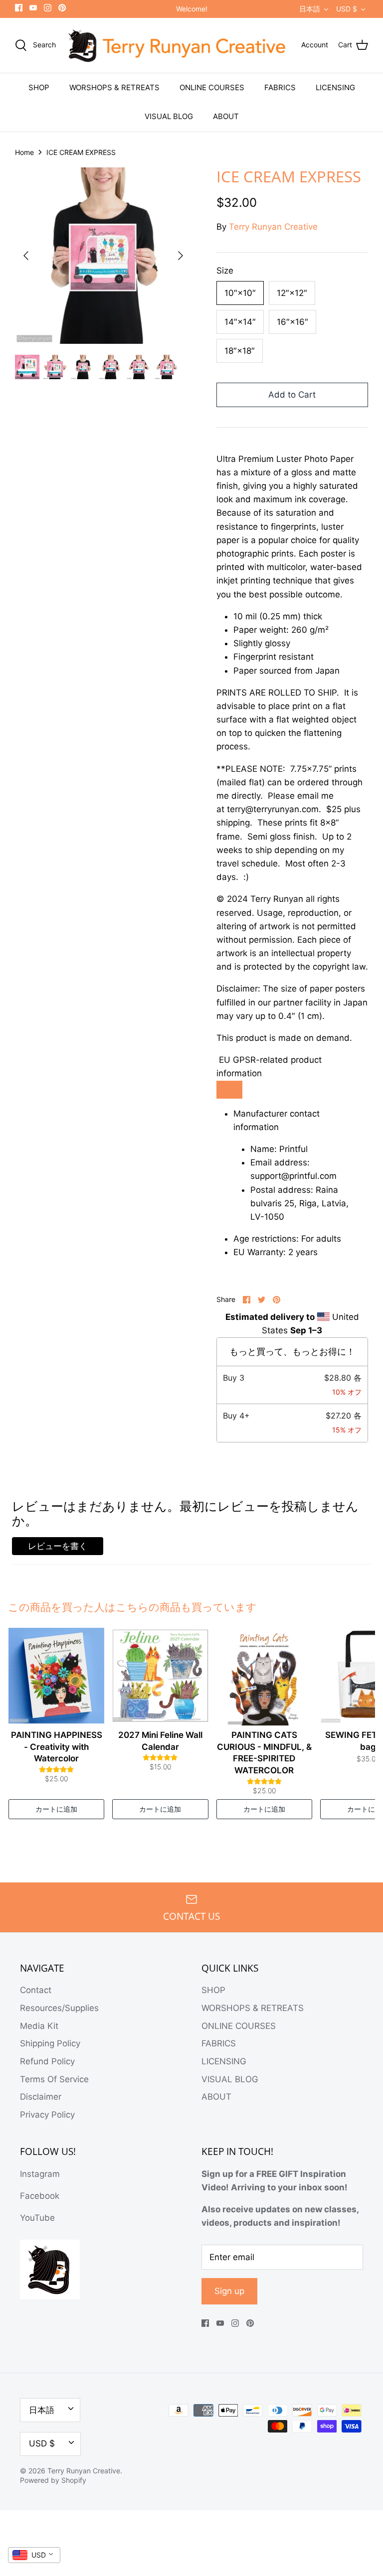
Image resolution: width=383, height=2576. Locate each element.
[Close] (281, 1211)
